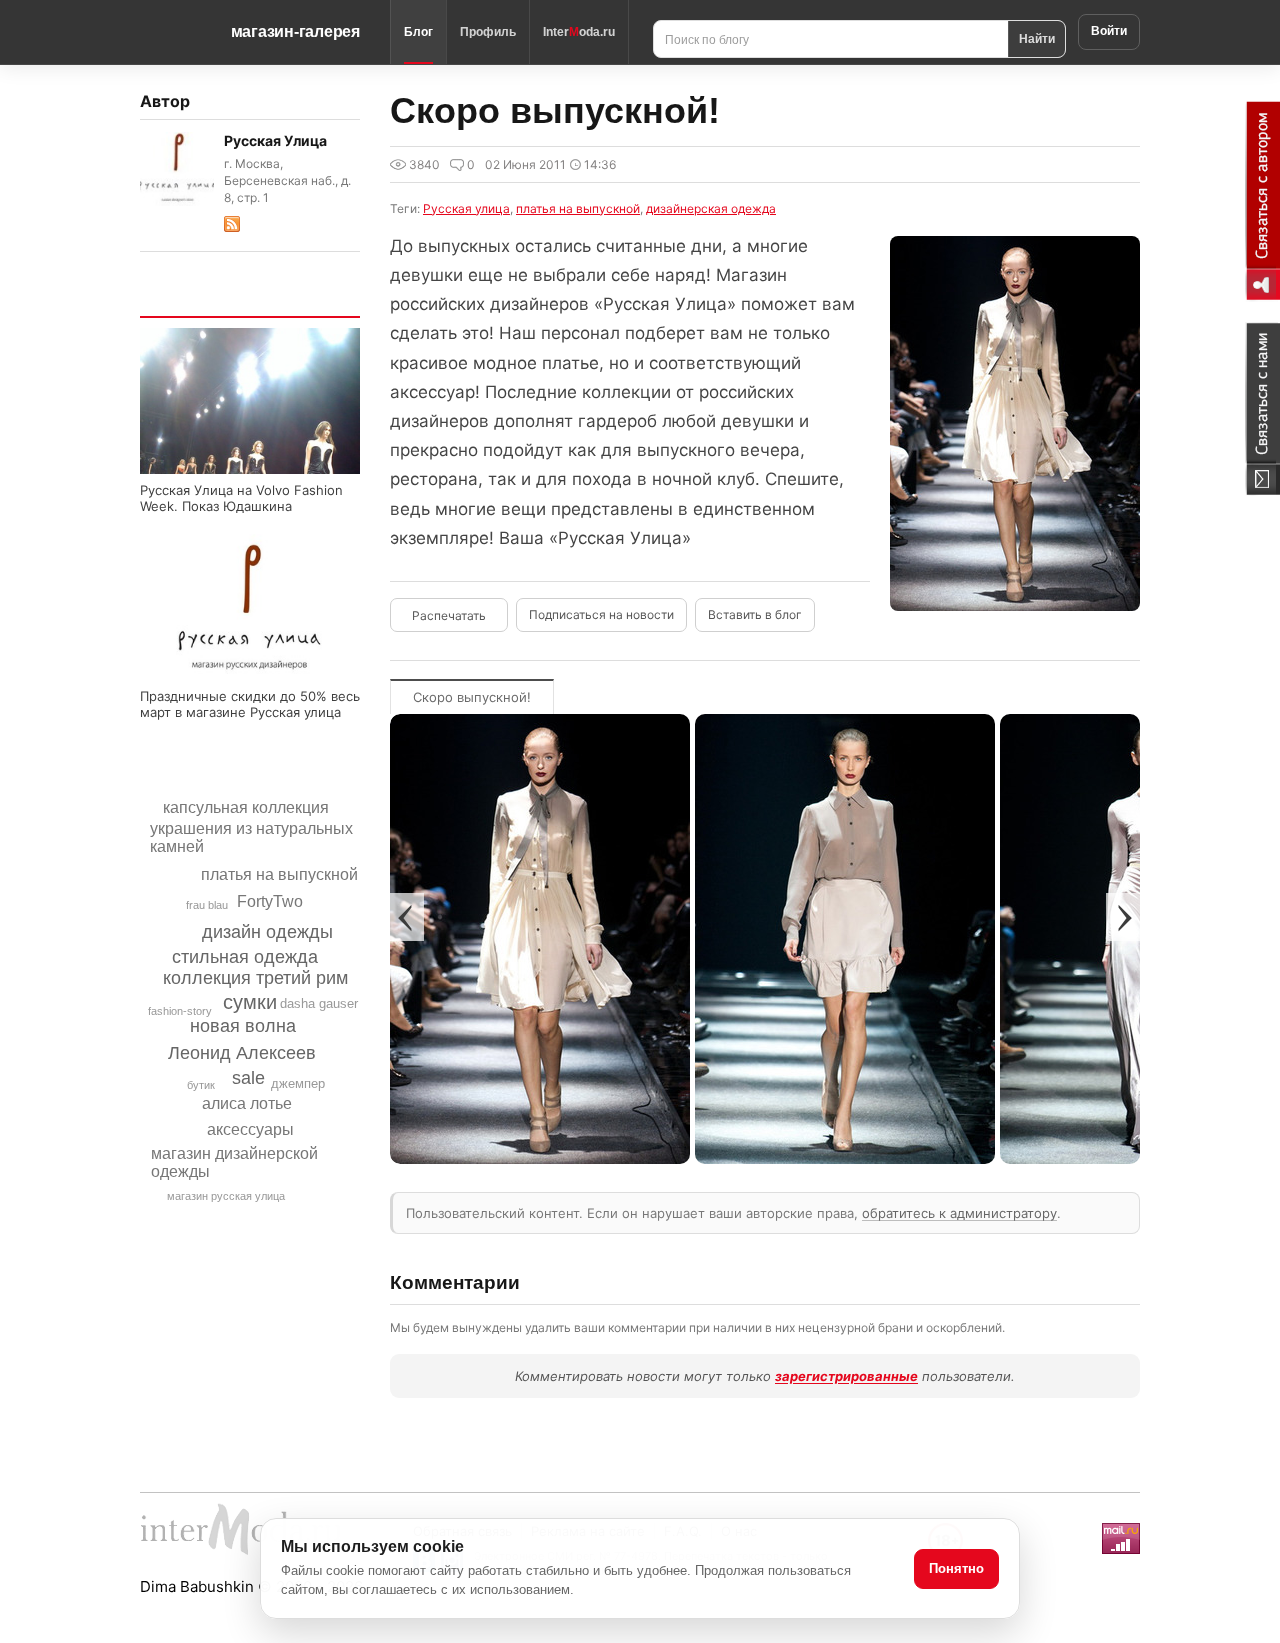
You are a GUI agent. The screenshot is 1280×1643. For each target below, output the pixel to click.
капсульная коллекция (246, 807)
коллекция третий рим (255, 978)
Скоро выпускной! (472, 697)
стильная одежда (245, 957)
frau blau (207, 905)
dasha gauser (319, 1003)
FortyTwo (270, 901)
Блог (418, 32)
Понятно (956, 1568)
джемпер (298, 1083)
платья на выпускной (279, 874)
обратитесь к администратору (959, 1213)
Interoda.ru (579, 32)
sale (248, 1078)
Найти (1037, 38)
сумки (250, 1002)
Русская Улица (275, 140)
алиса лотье (247, 1103)
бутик (201, 1085)
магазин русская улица (226, 1196)
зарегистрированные (846, 1376)
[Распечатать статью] (449, 615)
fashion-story (180, 1011)
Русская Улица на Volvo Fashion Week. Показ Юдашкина (241, 498)
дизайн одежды (267, 932)
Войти (1109, 31)
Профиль (488, 32)
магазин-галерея (295, 31)
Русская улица (466, 208)
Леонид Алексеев (242, 1053)
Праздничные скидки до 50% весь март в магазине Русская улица (250, 704)
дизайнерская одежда (711, 208)
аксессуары (250, 1129)
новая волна (243, 1026)
